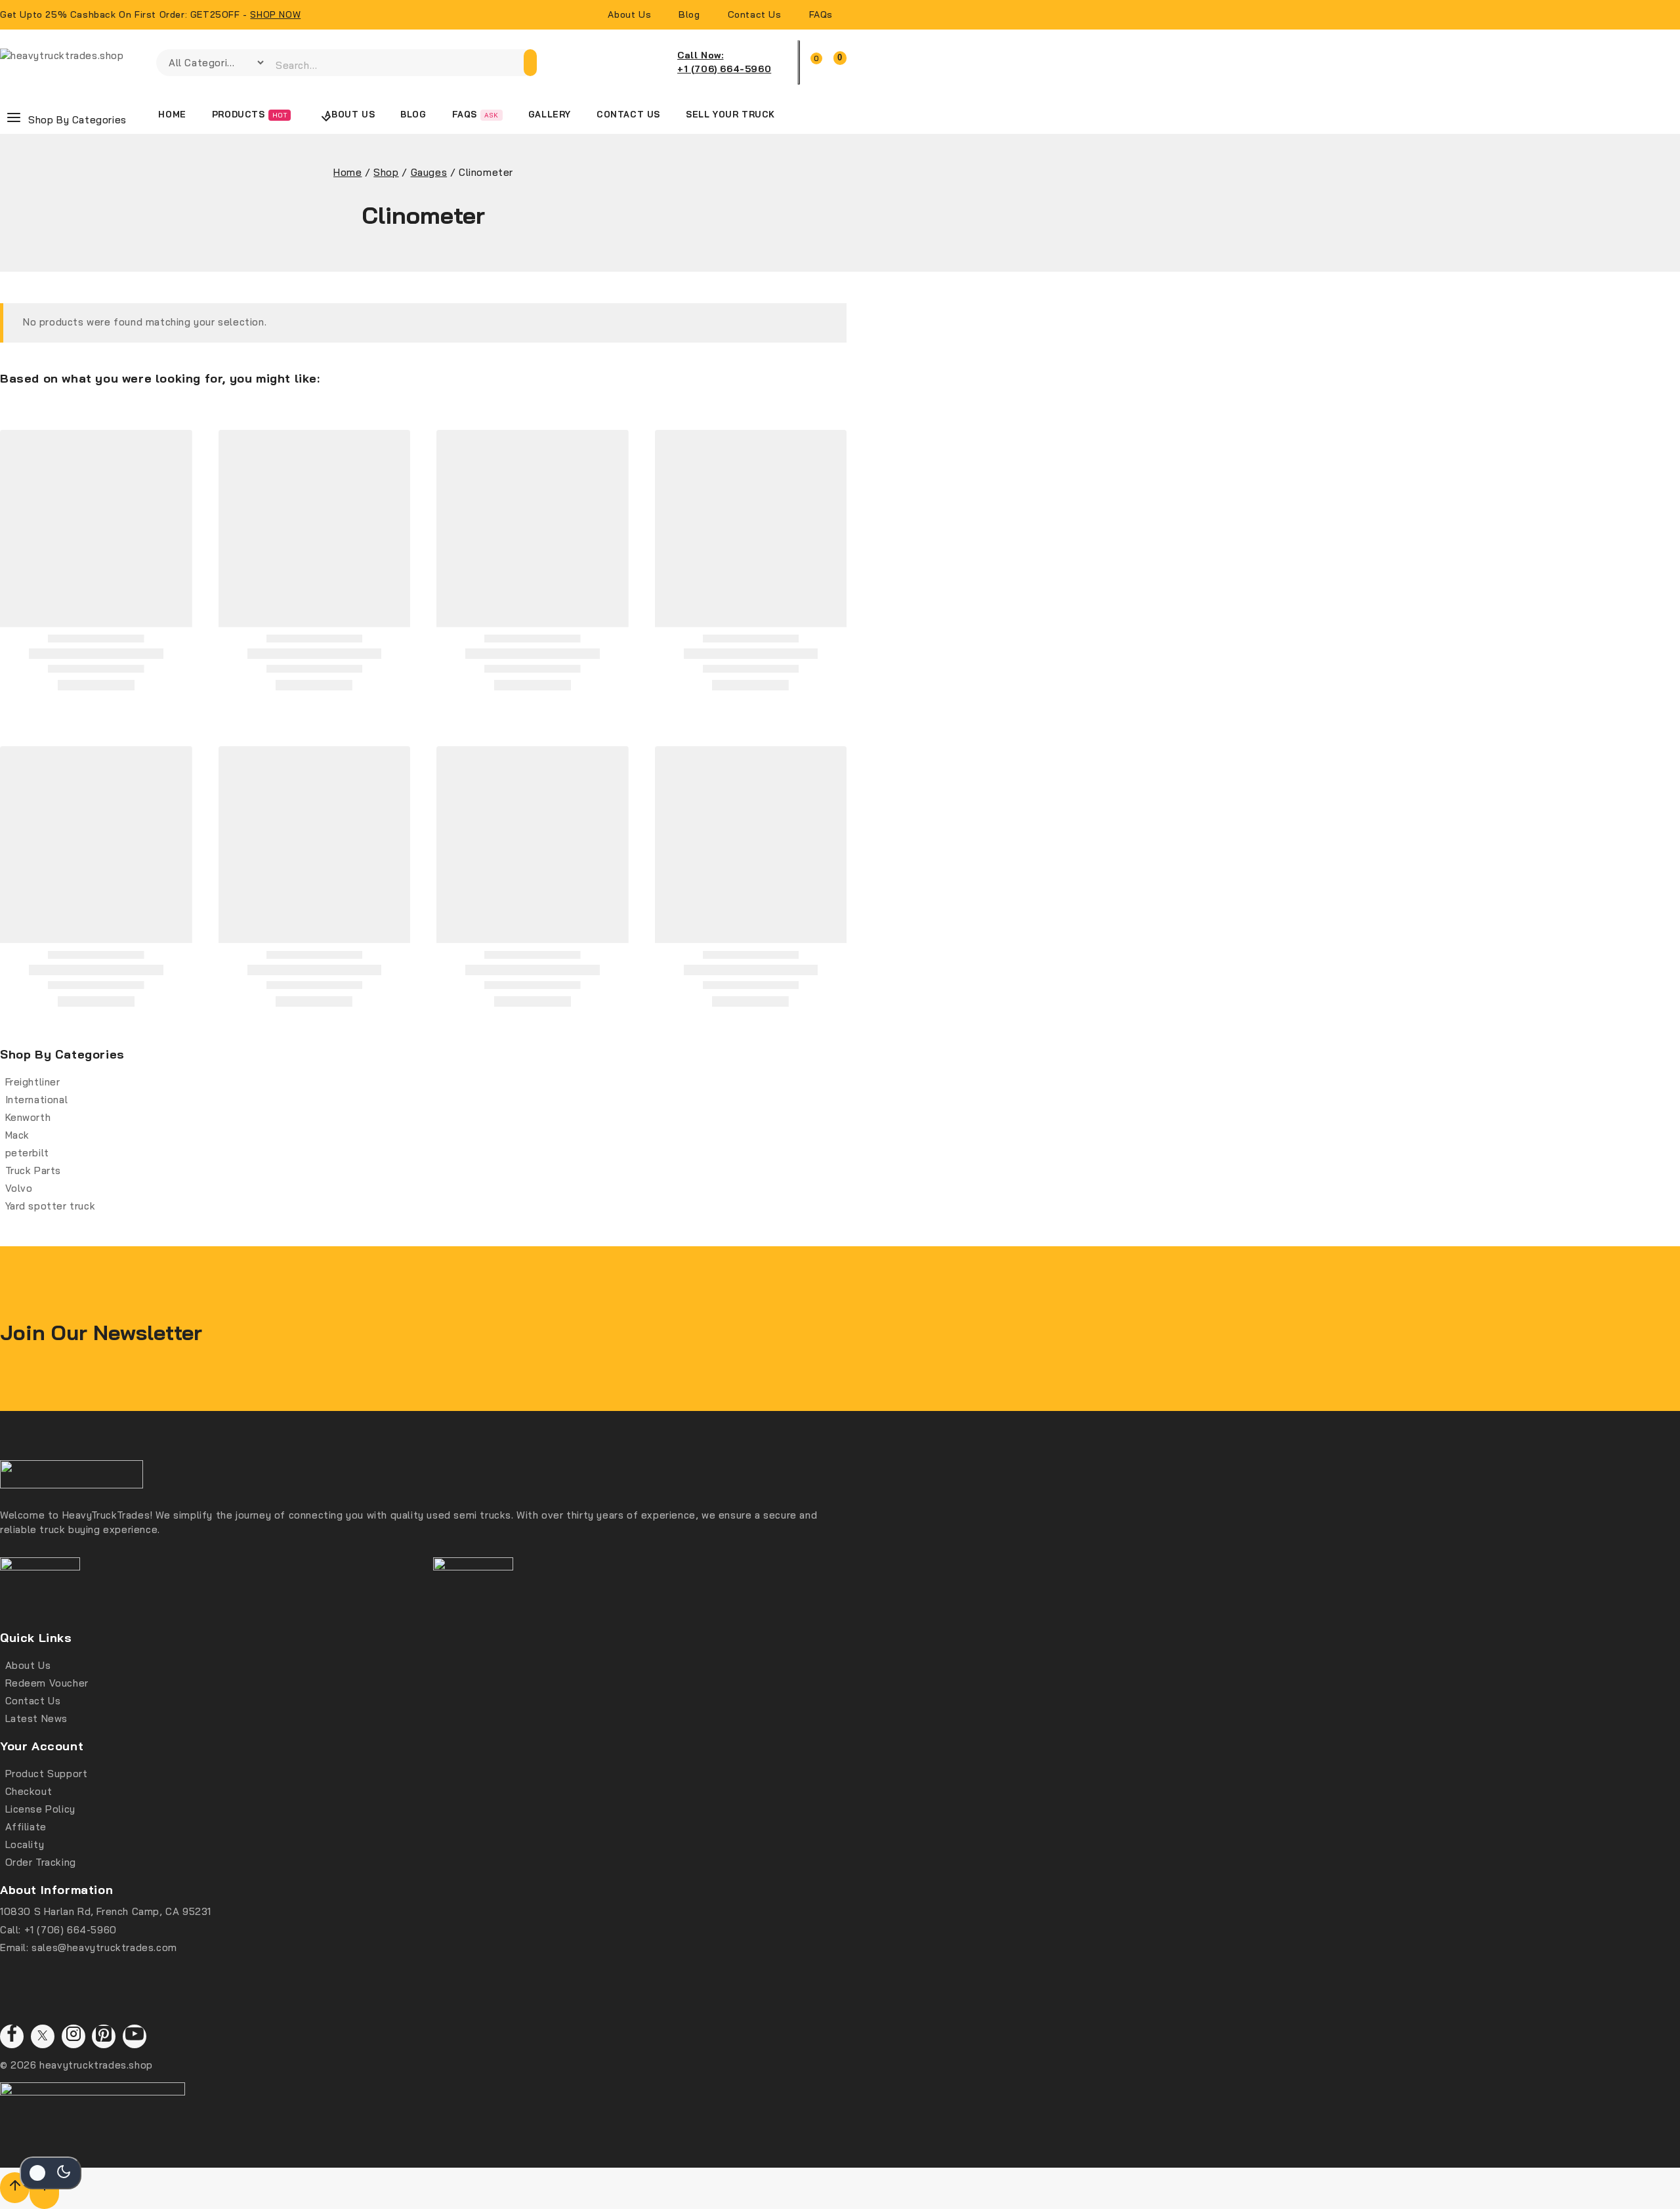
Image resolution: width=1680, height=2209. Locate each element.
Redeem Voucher (47, 1683)
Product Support (47, 1774)
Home (172, 114)
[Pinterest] (104, 2036)
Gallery (550, 114)
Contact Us (755, 14)
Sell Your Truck (730, 114)
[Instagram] (73, 2036)
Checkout (29, 1791)
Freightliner (33, 1082)
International (37, 1100)
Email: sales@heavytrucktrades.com (89, 1947)
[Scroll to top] (15, 2188)
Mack (17, 1135)
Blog (689, 14)
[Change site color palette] (51, 2173)
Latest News (37, 1718)
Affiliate (26, 1827)
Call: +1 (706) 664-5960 (58, 1930)
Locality (25, 1844)
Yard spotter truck (51, 1206)
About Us (629, 14)
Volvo (19, 1188)
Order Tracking (41, 1862)
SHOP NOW (275, 14)
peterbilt (27, 1153)
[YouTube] (135, 2036)
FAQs (821, 14)
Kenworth (28, 1117)
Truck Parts (33, 1170)
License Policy (40, 1809)
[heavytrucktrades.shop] (72, 63)
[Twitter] (43, 2036)
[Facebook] (12, 2036)
